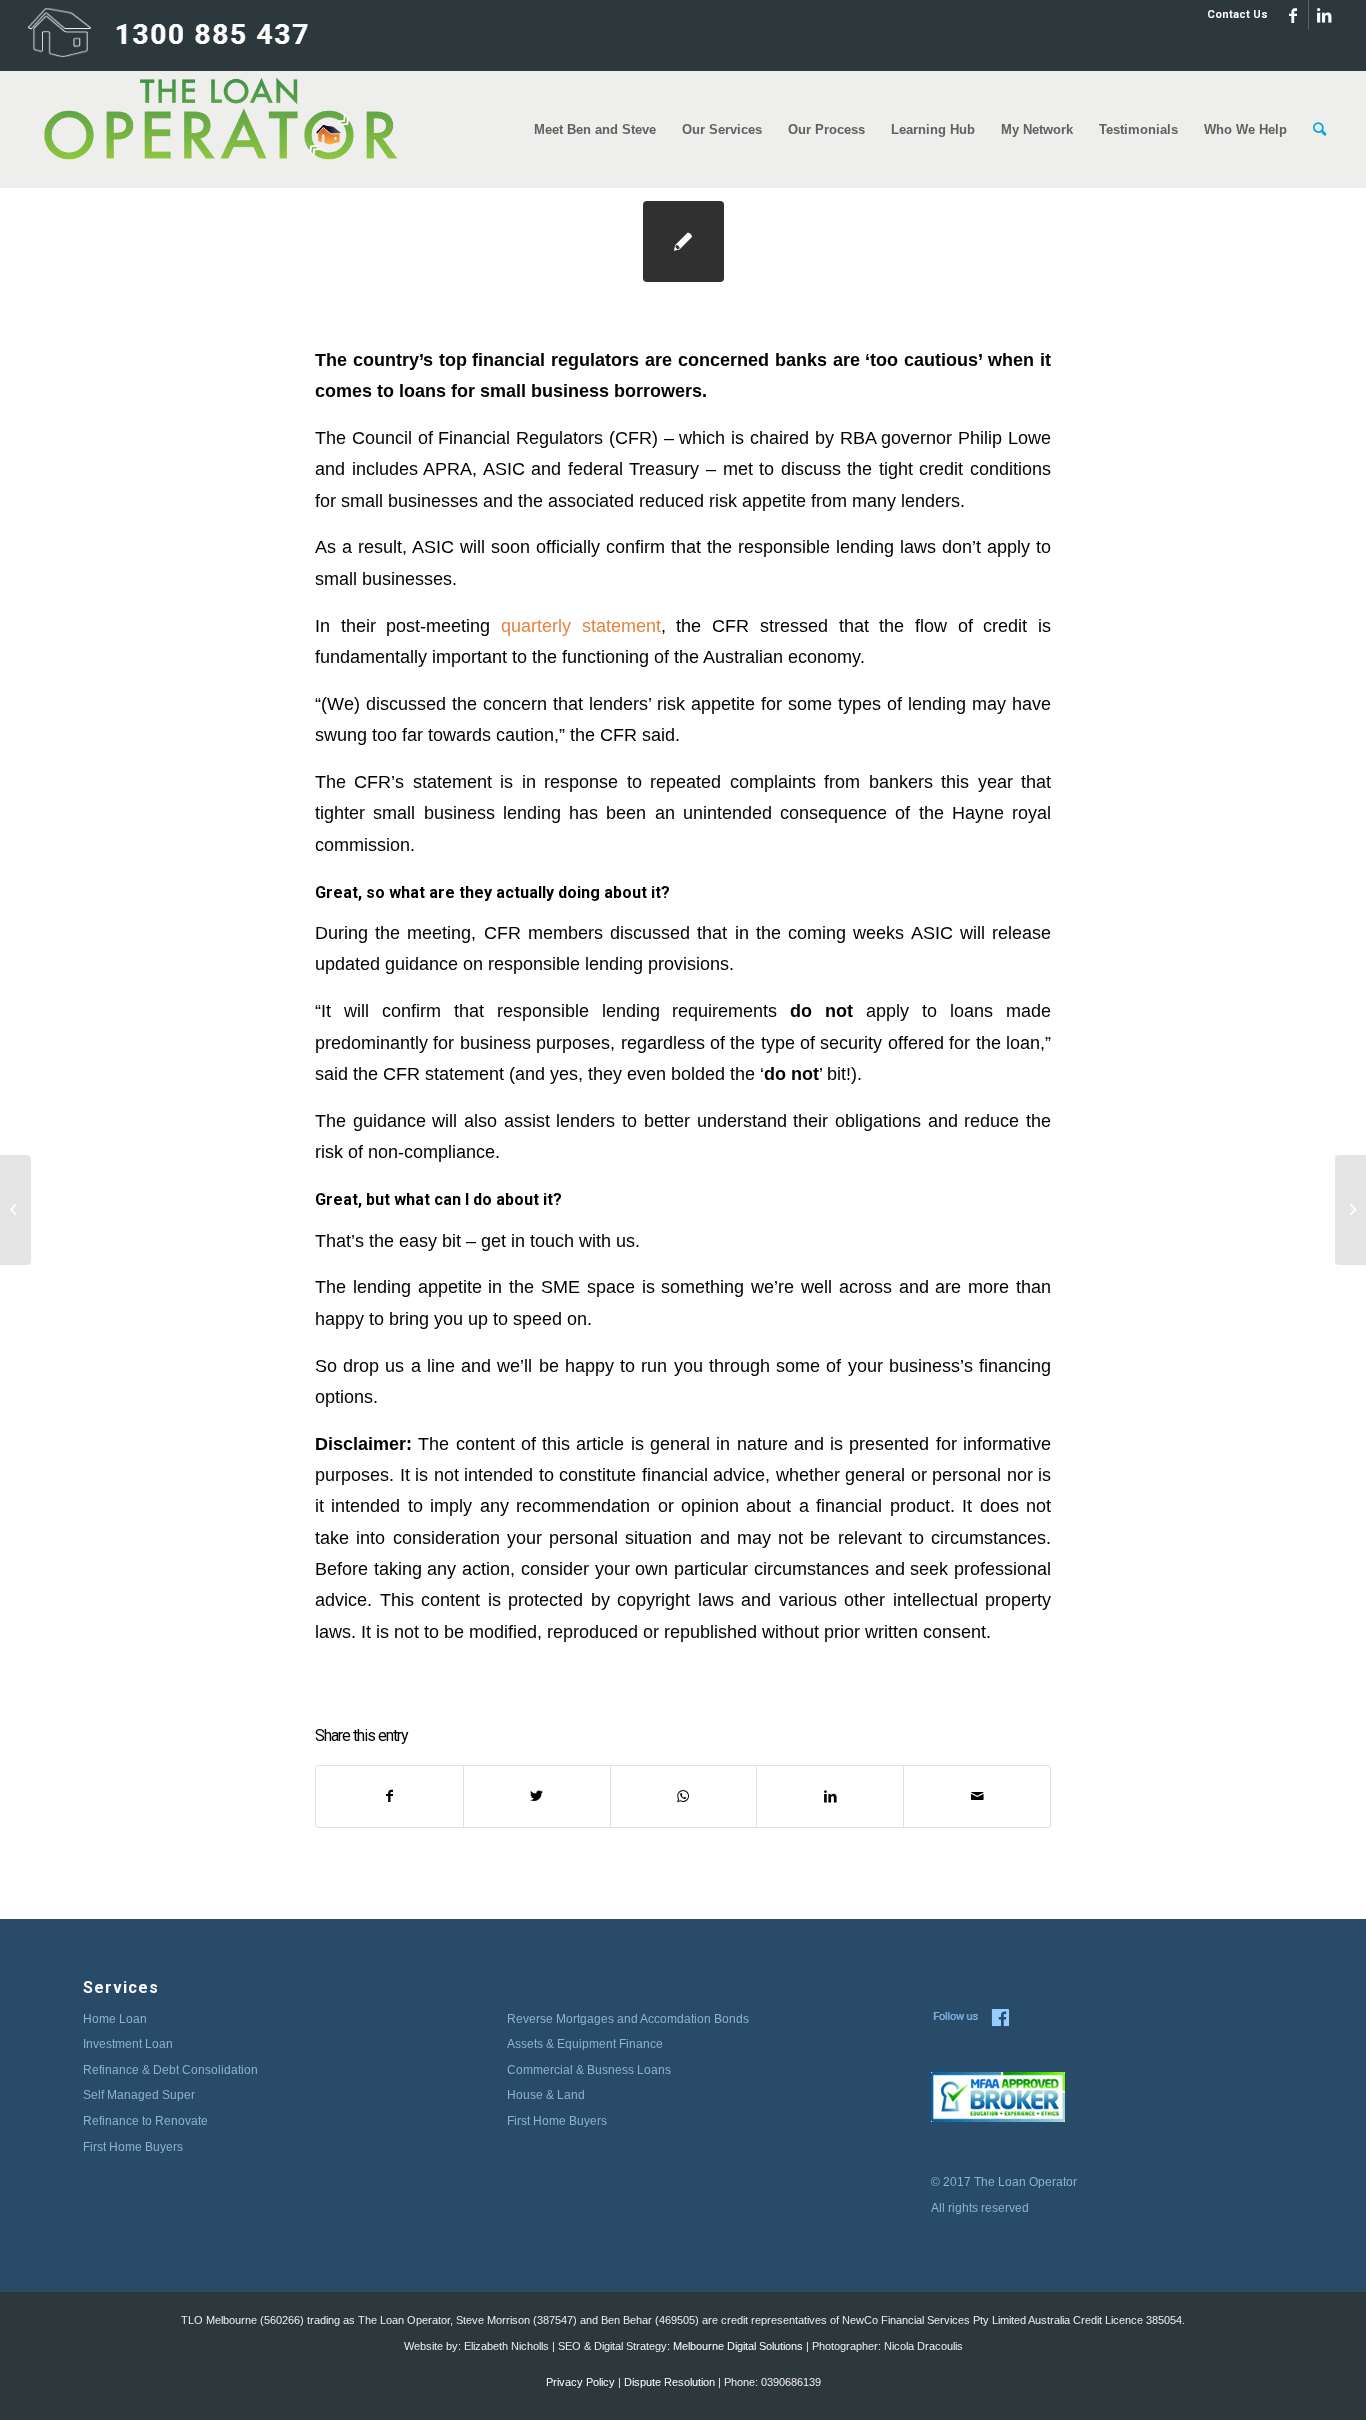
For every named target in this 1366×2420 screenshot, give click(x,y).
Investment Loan (128, 2044)
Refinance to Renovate (145, 2121)
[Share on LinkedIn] (830, 1796)
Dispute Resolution (669, 2382)
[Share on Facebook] (389, 1796)
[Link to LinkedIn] (1324, 15)
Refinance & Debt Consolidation (170, 2070)
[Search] (1319, 129)
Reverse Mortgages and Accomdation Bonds (628, 2019)
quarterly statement (581, 625)
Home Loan (115, 2019)
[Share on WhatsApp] (684, 1796)
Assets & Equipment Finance (585, 2044)
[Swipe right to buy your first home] (1350, 1210)
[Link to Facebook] (1293, 15)
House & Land (546, 2095)
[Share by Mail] (977, 1796)
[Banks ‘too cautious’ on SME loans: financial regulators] (15, 1210)
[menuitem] (1232, 15)
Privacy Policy (580, 2382)
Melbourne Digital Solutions (738, 2346)
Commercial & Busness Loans (589, 2070)
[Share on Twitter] (537, 1796)
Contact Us (1237, 14)
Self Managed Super (139, 2095)
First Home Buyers (133, 2147)
